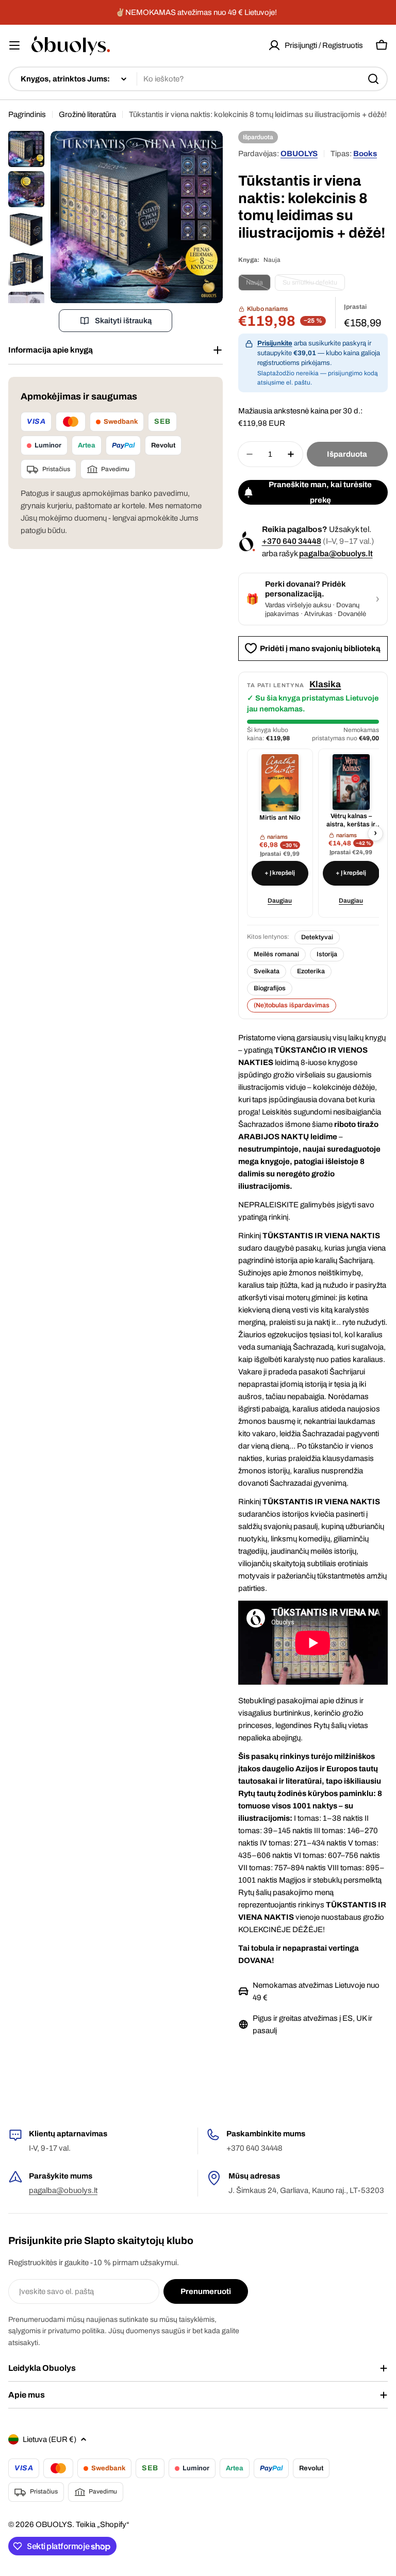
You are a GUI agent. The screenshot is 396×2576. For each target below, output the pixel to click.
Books (365, 154)
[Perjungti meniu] (14, 45)
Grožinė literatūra (87, 114)
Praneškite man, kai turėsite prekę (320, 492)
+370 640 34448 (292, 541)
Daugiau (280, 901)
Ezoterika (311, 971)
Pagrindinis (27, 114)
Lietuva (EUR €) (49, 2439)
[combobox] (198, 79)
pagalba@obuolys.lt (336, 553)
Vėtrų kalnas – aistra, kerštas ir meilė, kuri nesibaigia (351, 820)
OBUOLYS (299, 154)
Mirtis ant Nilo (280, 818)
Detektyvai (317, 937)
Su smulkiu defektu (314, 285)
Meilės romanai (276, 954)
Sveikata (267, 971)
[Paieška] (373, 79)
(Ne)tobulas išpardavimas (292, 1005)
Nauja (258, 285)
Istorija (327, 954)
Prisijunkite (275, 343)
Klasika (325, 684)
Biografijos (270, 988)
